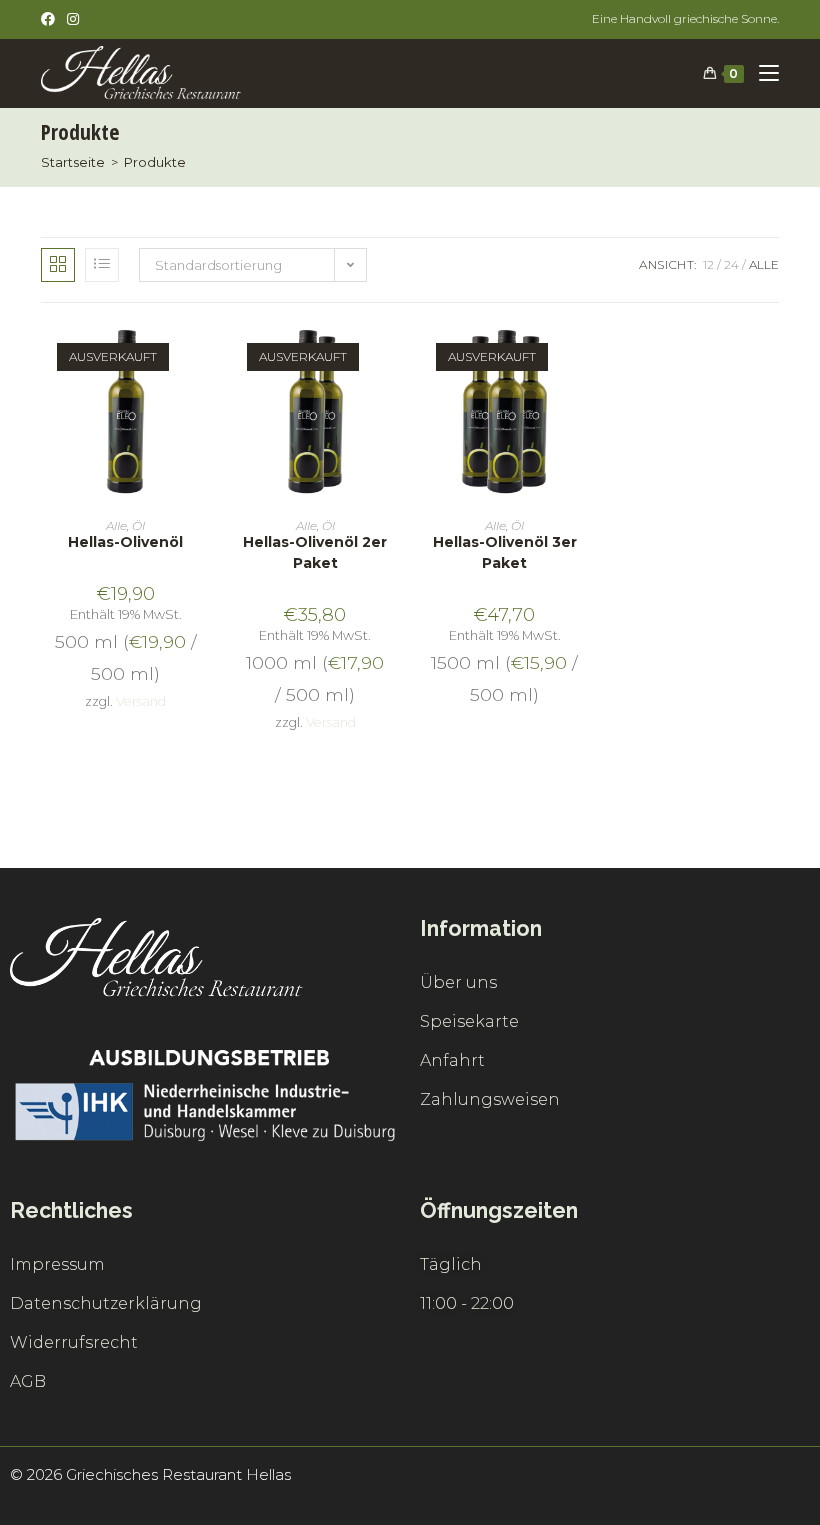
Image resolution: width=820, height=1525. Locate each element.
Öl (138, 525)
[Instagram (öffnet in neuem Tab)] (73, 19)
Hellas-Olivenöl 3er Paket (505, 552)
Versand (141, 701)
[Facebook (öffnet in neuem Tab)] (51, 19)
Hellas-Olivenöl (125, 542)
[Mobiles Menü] (761, 73)
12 (708, 264)
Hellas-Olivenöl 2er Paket (315, 552)
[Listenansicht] (102, 265)
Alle (764, 264)
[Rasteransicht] (58, 265)
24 (731, 264)
